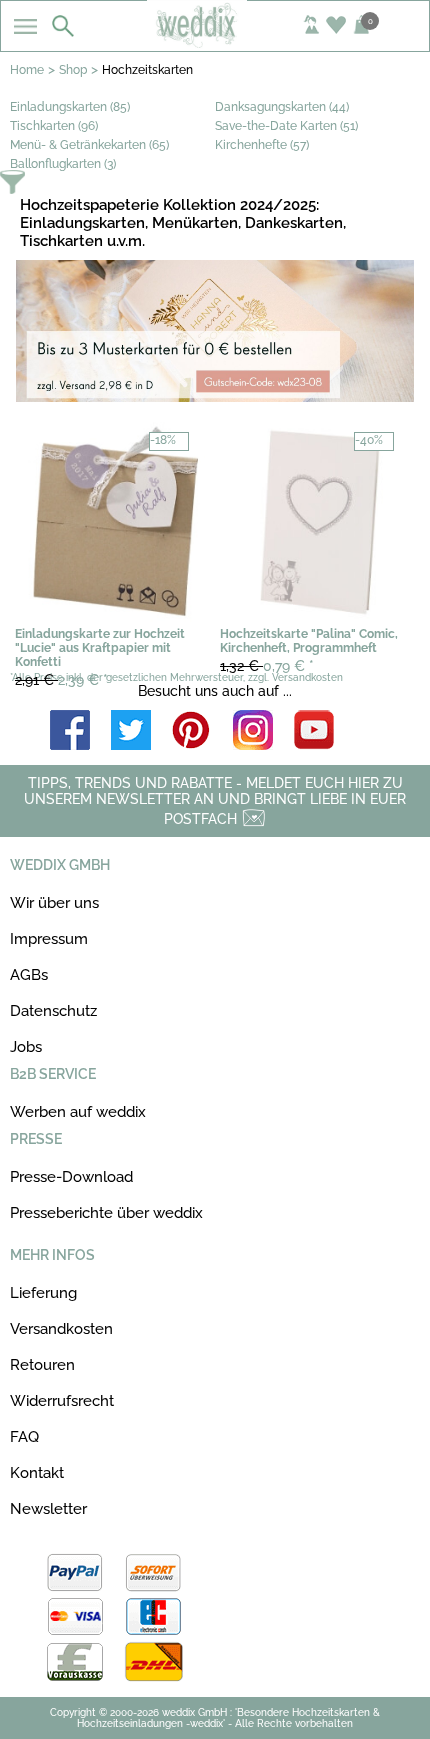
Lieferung (43, 1293)
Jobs (26, 1047)
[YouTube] (314, 731)
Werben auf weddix (78, 1112)
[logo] (214, 42)
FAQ (24, 1437)
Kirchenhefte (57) (262, 145)
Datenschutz (53, 1011)
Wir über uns (54, 903)
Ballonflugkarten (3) (63, 164)
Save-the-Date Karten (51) (286, 126)
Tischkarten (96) (54, 126)
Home (27, 70)
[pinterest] (192, 731)
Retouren (42, 1365)
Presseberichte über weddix (106, 1213)
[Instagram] (253, 731)
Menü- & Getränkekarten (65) (89, 145)
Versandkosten (61, 1329)
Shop (73, 70)
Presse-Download (71, 1177)
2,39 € (61, 680)
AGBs (29, 975)
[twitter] (131, 731)
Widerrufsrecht (62, 1401)
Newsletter (48, 1509)
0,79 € (267, 666)
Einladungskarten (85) (70, 107)
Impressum (49, 939)
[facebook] (70, 731)
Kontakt (37, 1473)
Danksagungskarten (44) (282, 107)
